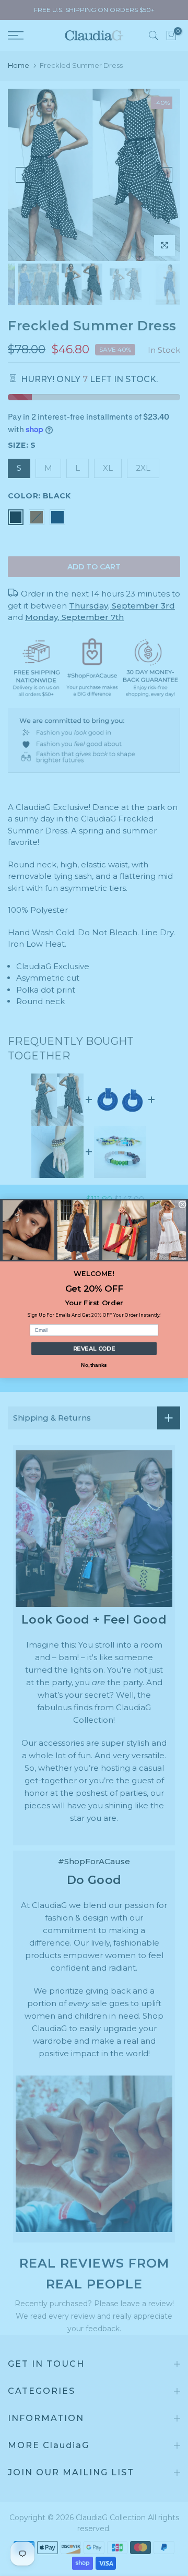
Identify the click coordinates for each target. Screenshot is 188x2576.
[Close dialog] (182, 1204)
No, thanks (94, 1365)
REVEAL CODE (94, 1348)
